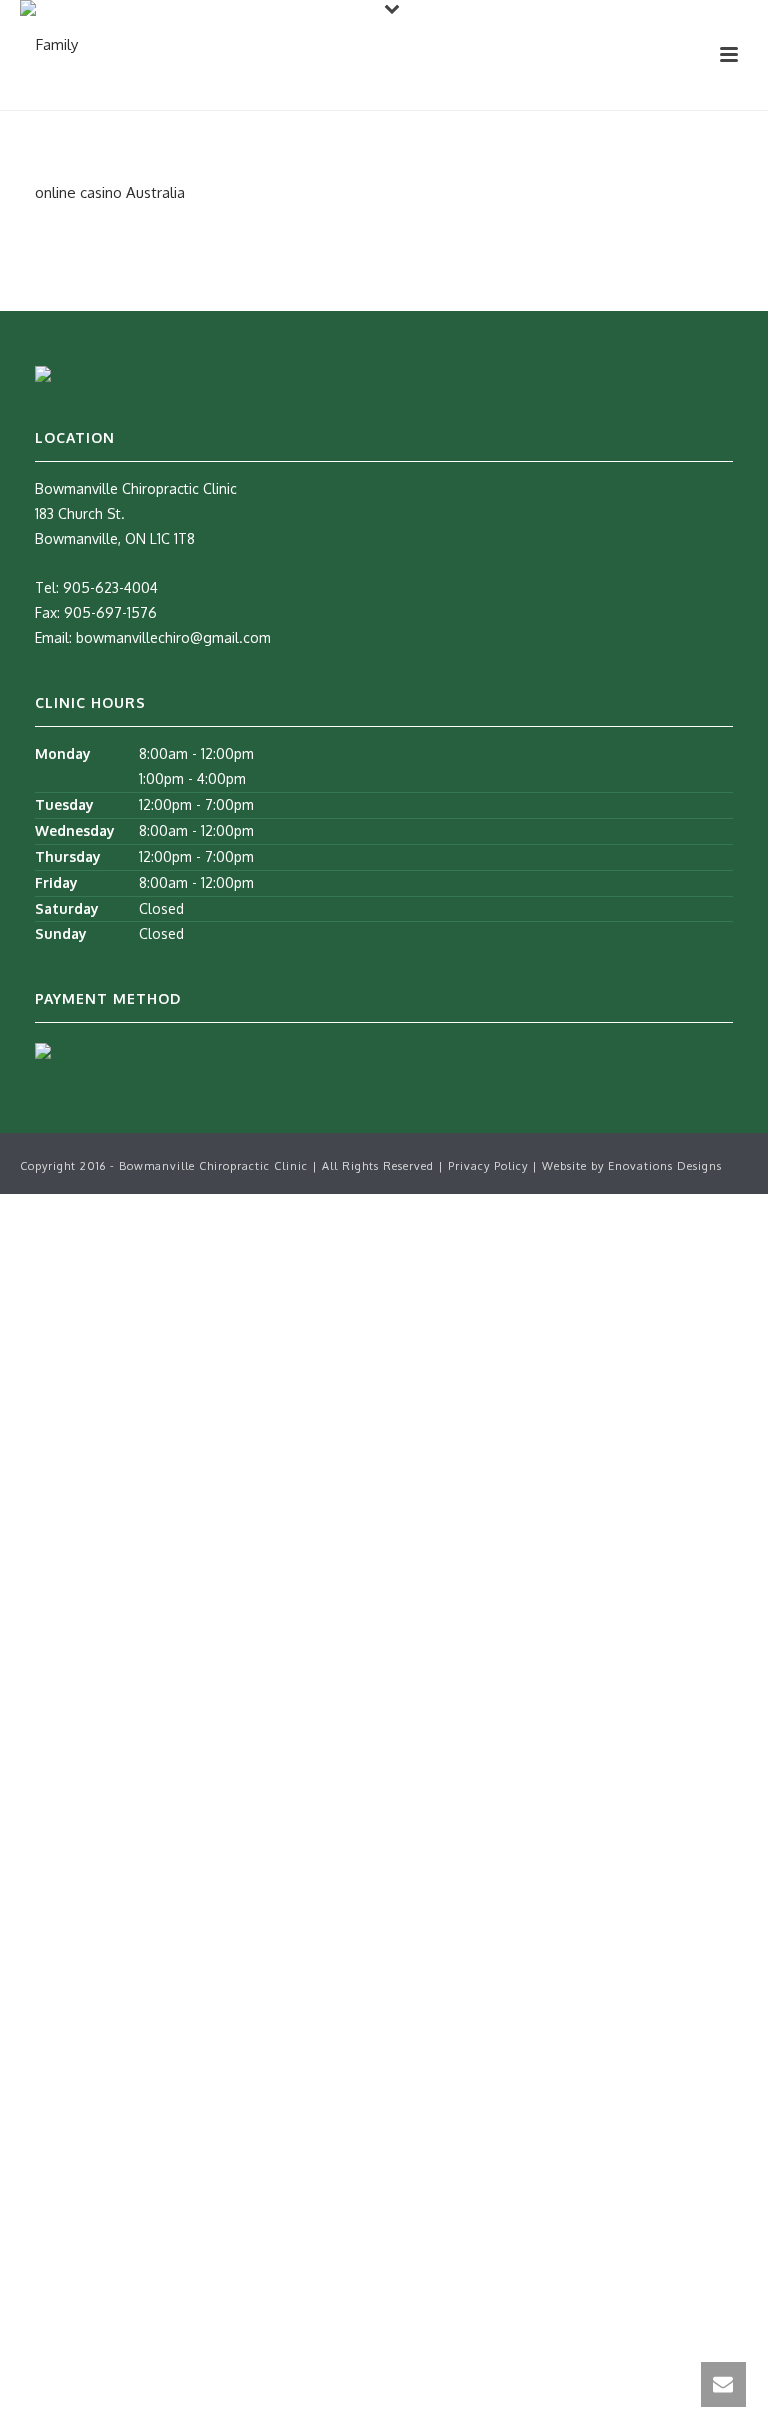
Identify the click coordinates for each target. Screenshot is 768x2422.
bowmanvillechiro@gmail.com (173, 637)
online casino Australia (110, 192)
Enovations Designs (665, 1166)
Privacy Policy (490, 1166)
